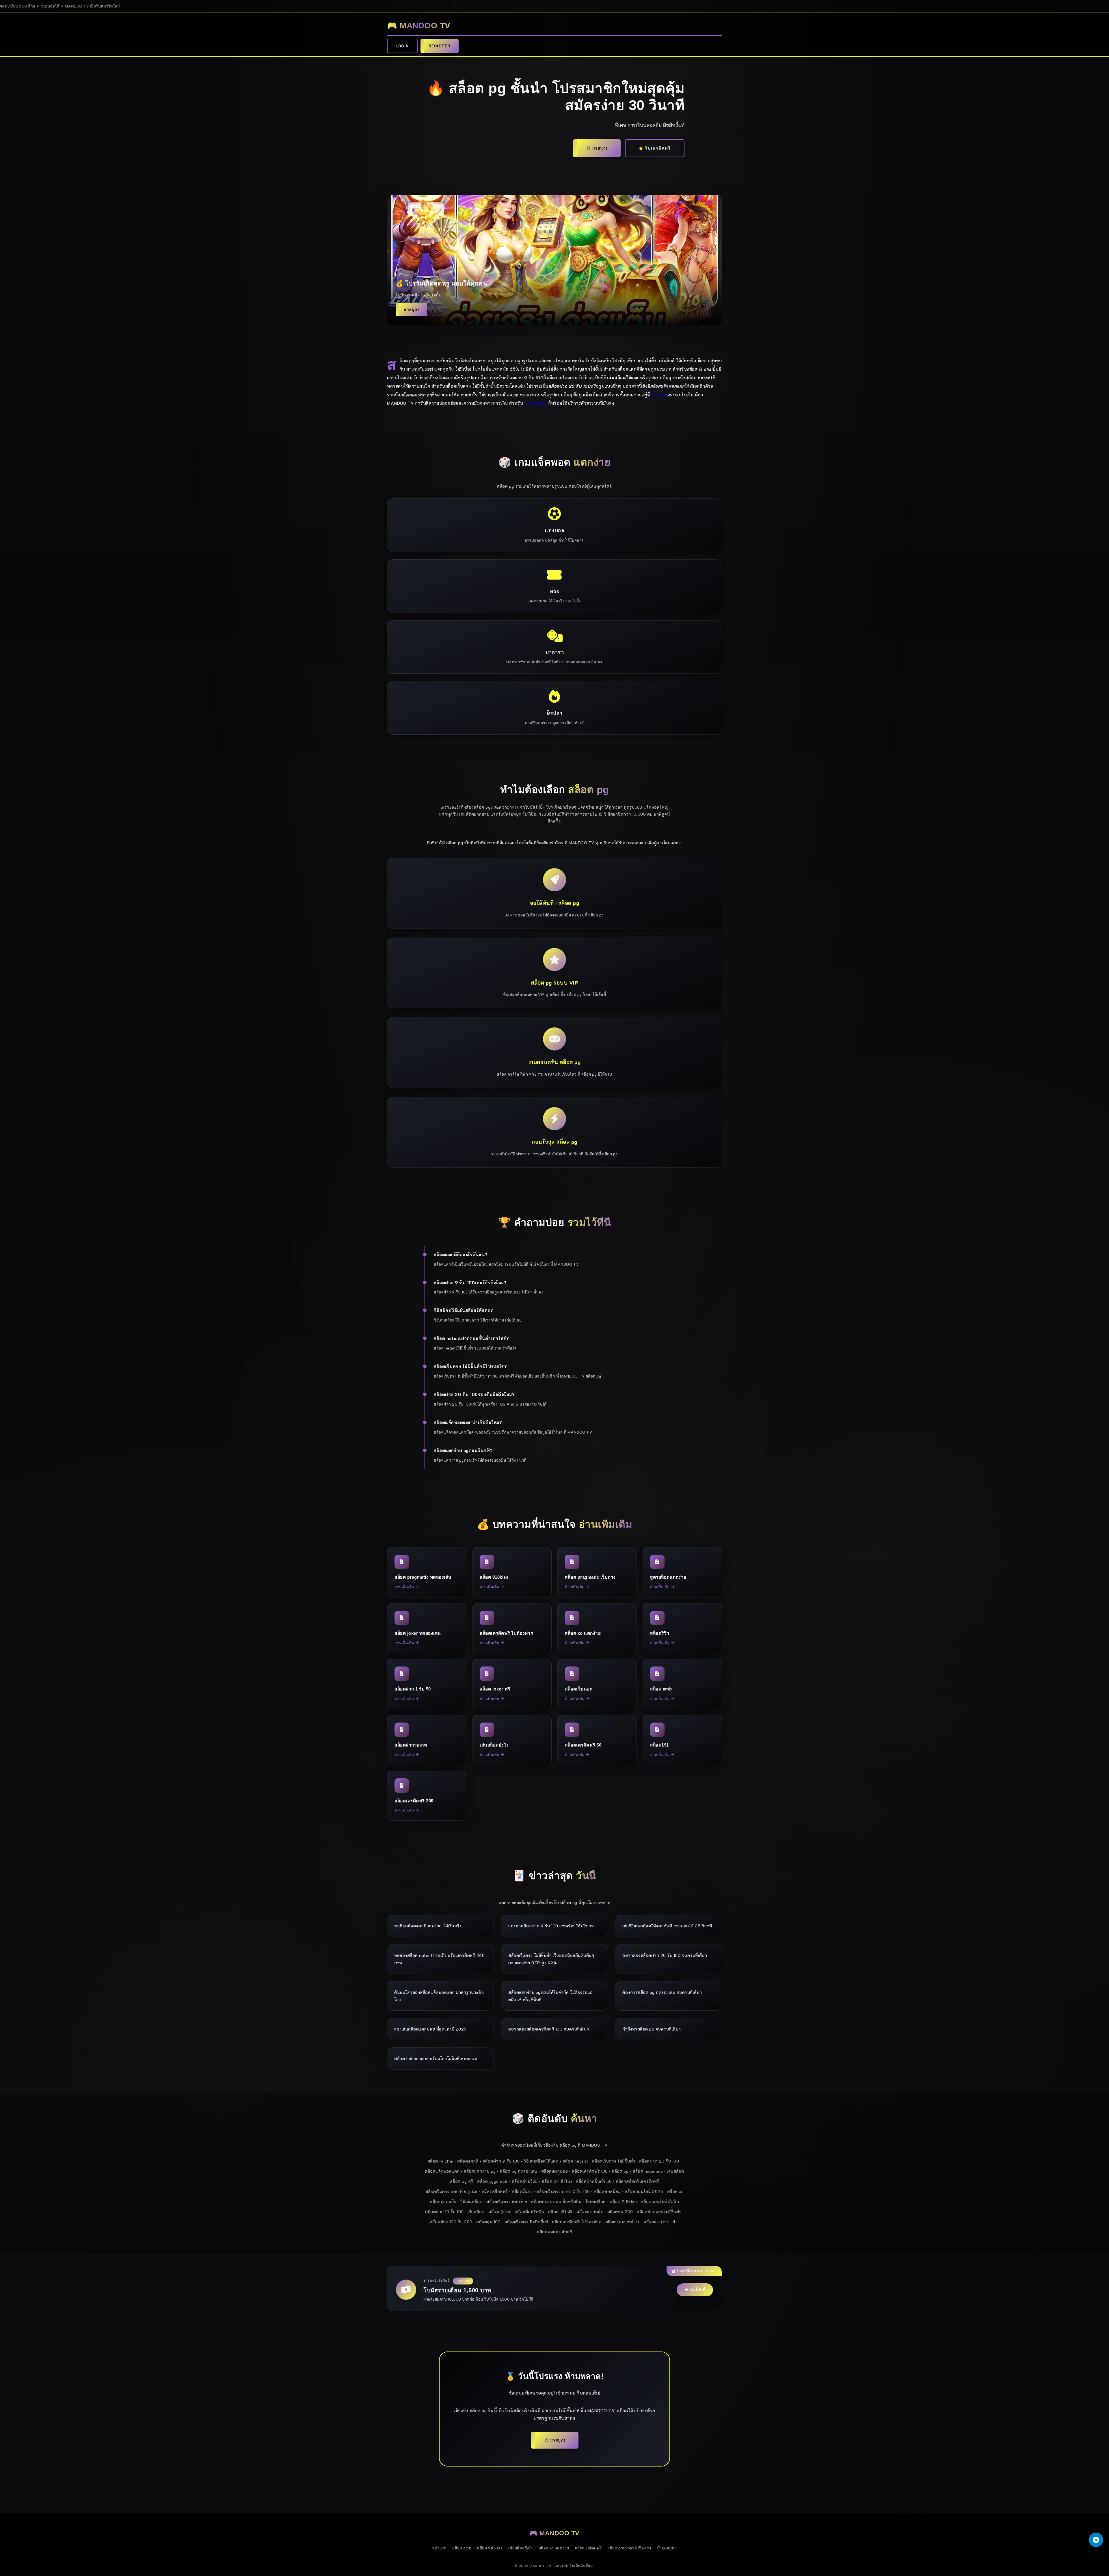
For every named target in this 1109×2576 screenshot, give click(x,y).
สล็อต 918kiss (623, 2201)
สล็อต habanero (648, 2171)
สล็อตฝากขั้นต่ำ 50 (594, 2181)
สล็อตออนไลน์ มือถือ (660, 2201)
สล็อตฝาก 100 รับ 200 (451, 2222)
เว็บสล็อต (476, 2212)
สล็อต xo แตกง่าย (554, 2548)
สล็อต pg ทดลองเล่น (518, 2171)
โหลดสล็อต (596, 2201)
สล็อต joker (499, 2212)
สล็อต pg (659, 395)
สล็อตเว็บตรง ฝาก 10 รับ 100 (563, 2191)
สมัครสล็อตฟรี (495, 2191)
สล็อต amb (462, 2548)
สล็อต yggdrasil (492, 2181)
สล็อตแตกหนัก (590, 2212)
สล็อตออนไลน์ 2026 (644, 2191)
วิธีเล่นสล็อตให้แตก (541, 2161)
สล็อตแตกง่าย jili (660, 2222)
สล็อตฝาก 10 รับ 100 (444, 2212)
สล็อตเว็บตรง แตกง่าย (507, 2201)
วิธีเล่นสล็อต (471, 2201)
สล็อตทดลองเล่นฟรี (554, 2232)
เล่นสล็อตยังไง (521, 2548)
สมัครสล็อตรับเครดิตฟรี (638, 2181)
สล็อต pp (620, 2171)
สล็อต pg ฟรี (462, 2181)
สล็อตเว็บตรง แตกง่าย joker (452, 2191)
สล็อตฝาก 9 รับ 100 (501, 2161)
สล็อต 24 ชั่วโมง (557, 2181)
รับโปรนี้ (698, 2290)
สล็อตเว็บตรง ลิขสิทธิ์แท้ (526, 2222)
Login (402, 46)
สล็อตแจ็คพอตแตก (442, 2171)
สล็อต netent (575, 2161)
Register (440, 46)
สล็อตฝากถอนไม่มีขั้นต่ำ (659, 2212)
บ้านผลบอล (536, 403)
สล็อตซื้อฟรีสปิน (530, 2212)
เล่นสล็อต (676, 2171)
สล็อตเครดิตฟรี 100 (590, 2171)
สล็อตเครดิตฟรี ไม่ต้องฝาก (577, 2222)
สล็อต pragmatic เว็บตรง (629, 2548)
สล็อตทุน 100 (488, 2222)
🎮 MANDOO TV (419, 26)
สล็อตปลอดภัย (443, 2201)
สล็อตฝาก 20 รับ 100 (659, 2161)
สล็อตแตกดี (468, 2161)
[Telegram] (1096, 2540)
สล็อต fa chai (440, 2161)
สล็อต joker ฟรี (588, 2548)
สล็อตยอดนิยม (607, 2191)
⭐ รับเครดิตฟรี (655, 148)
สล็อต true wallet (623, 2222)
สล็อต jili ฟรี (560, 2212)
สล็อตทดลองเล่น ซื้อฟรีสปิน (556, 2201)
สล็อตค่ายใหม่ (525, 2181)
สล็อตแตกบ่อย (555, 2171)
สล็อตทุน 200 (620, 2212)
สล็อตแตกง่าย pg (480, 2171)
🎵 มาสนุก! (597, 148)
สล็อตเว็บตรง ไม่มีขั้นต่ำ (614, 2161)
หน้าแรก (439, 2548)
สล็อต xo (676, 2191)
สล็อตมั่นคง (522, 2191)
